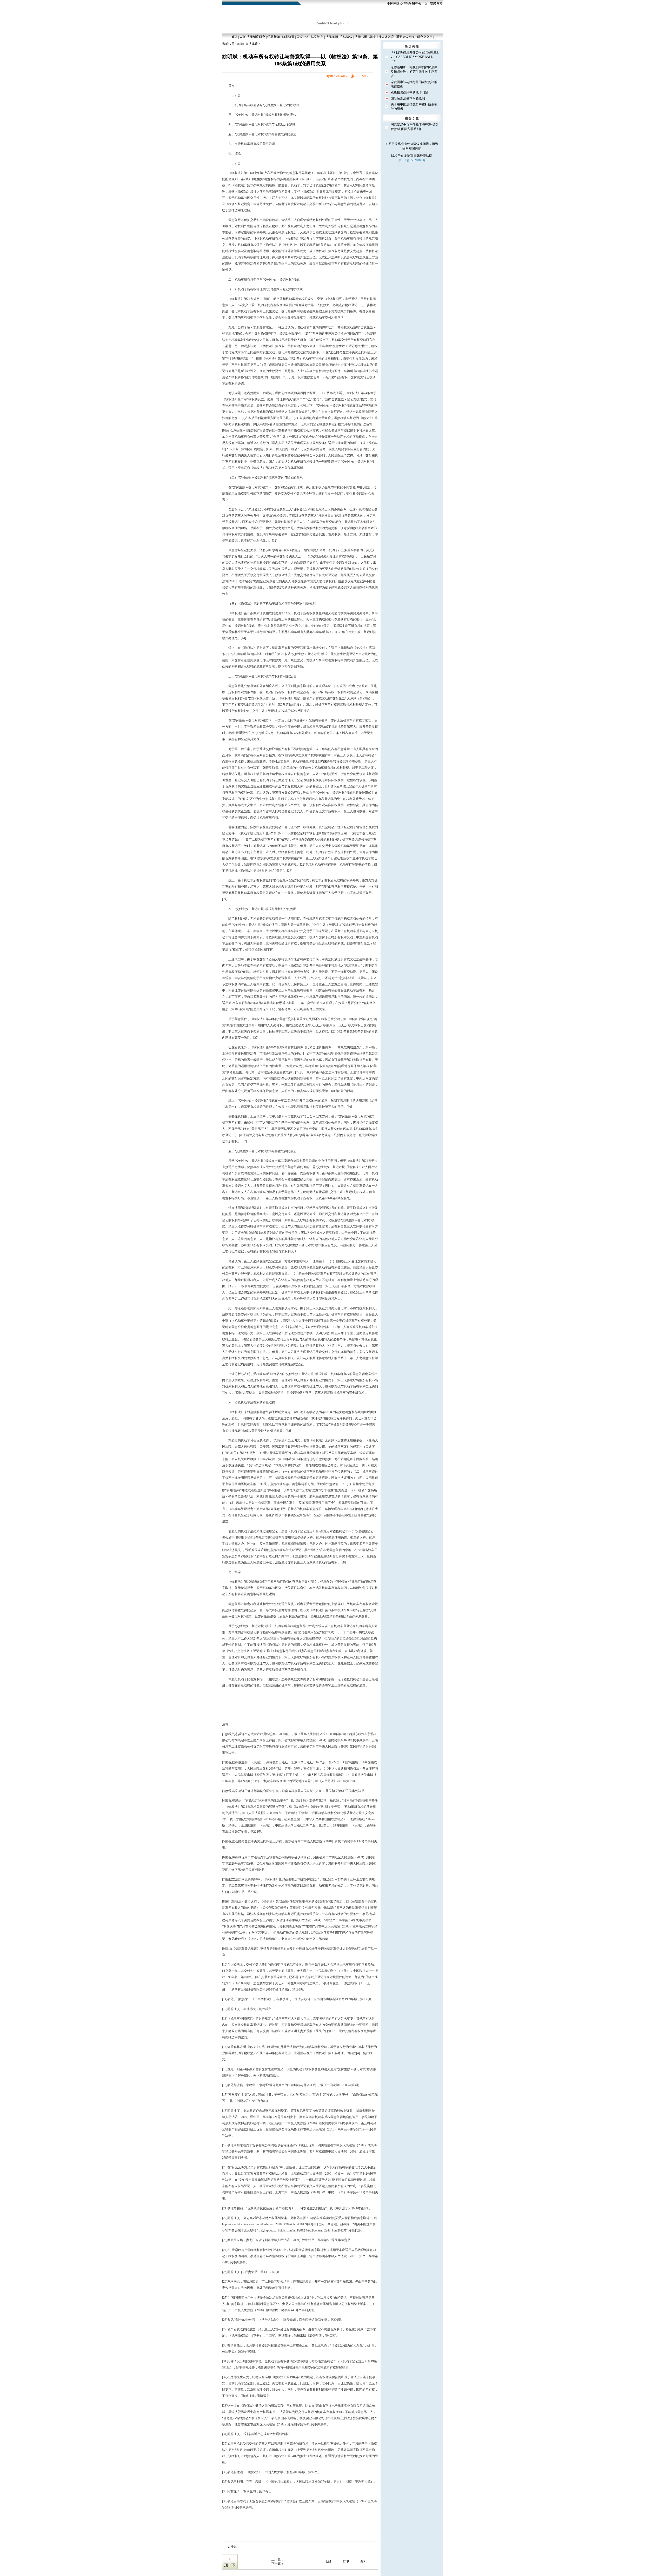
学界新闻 (274, 37)
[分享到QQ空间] (243, 2546)
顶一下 (230, 2565)
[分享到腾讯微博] (255, 2546)
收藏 (328, 2561)
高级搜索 (436, 4)
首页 (234, 37)
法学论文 (317, 37)
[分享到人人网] (260, 2546)
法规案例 (332, 37)
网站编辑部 (413, 148)
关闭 (363, 2561)
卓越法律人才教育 (382, 37)
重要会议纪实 (405, 37)
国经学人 (303, 37)
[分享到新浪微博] (249, 2546)
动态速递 (288, 37)
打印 (346, 2561)
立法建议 (346, 37)
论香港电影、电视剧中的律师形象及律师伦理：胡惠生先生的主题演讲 (414, 72)
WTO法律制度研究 (252, 37)
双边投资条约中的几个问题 (409, 92)
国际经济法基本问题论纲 (408, 98)
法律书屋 (361, 37)
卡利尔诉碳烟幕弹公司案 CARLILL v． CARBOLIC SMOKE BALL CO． (415, 57)
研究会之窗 (425, 37)
